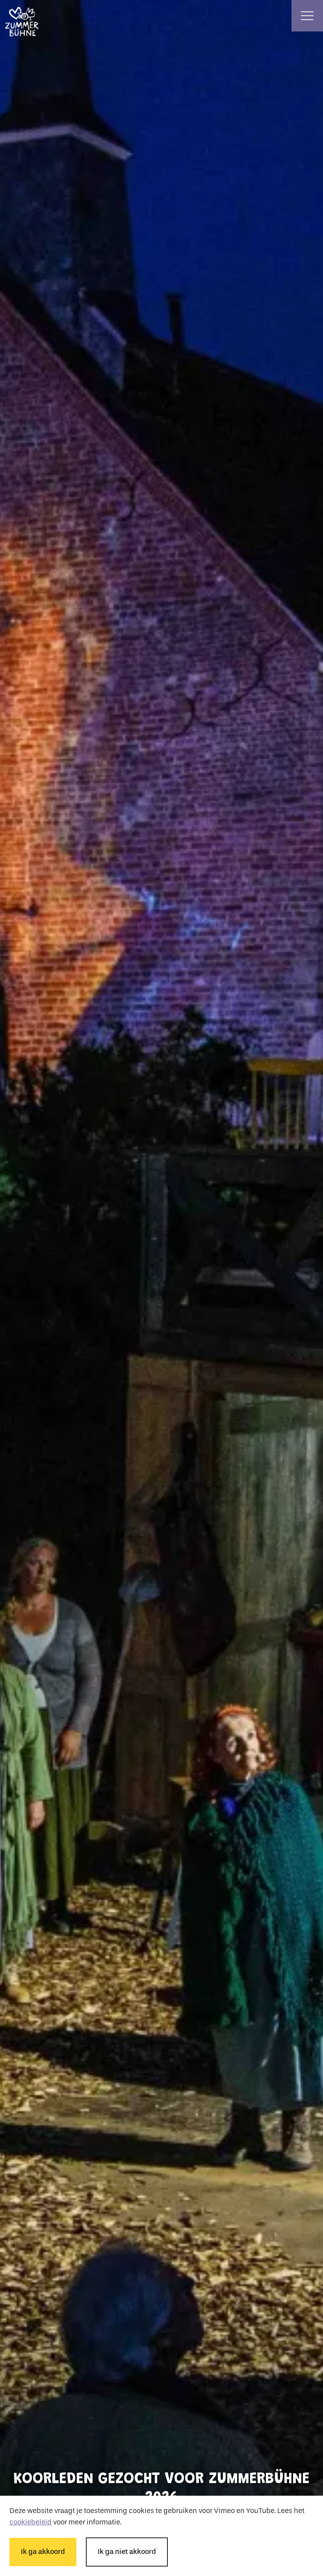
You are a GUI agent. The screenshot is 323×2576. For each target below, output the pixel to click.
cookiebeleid (31, 2522)
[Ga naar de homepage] (16, 16)
